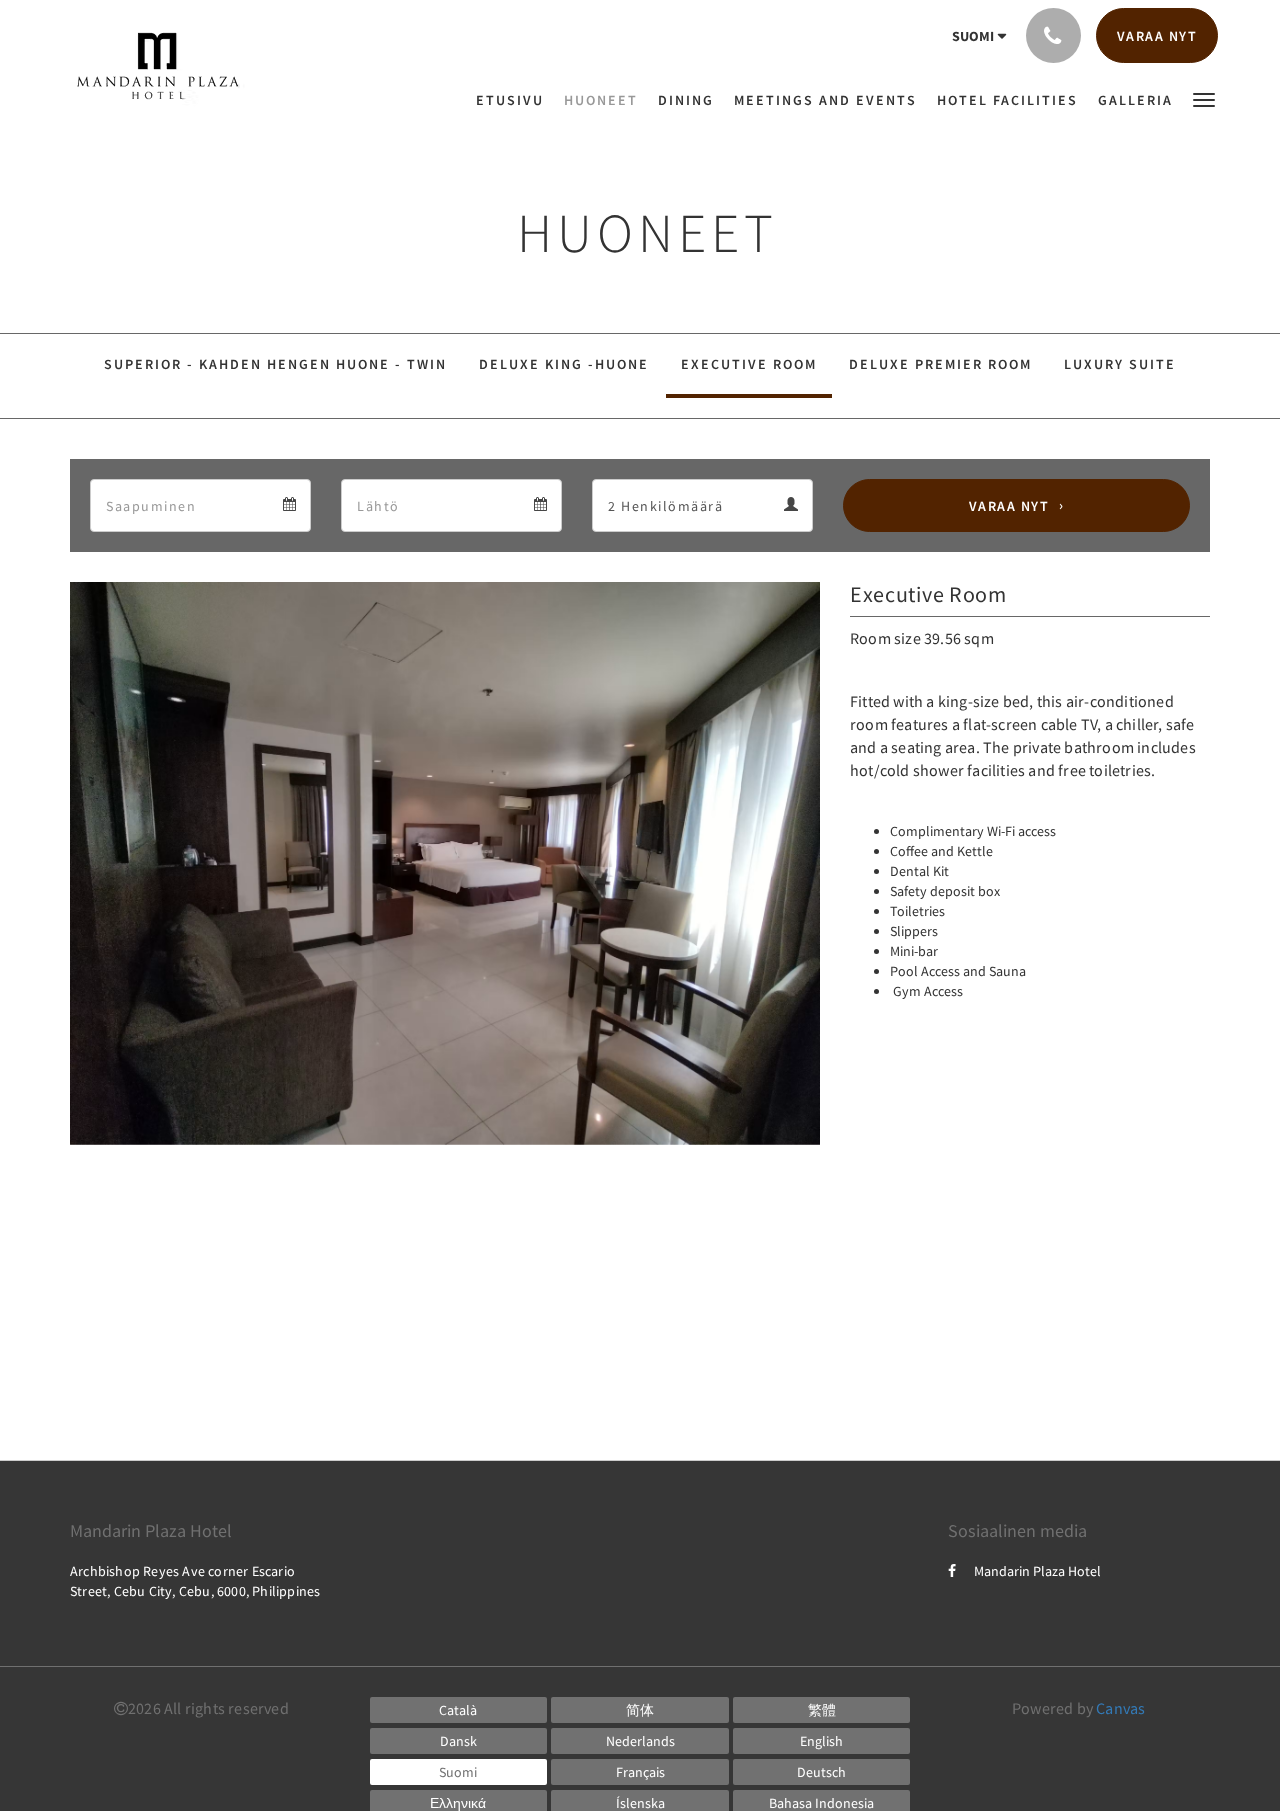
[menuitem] (515, 100)
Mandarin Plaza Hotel (1037, 1571)
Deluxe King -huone (564, 364)
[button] (1204, 98)
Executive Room (749, 364)
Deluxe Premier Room (940, 364)
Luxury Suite (1120, 364)
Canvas (1120, 1708)
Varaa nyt (1009, 506)
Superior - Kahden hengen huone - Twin (275, 364)
